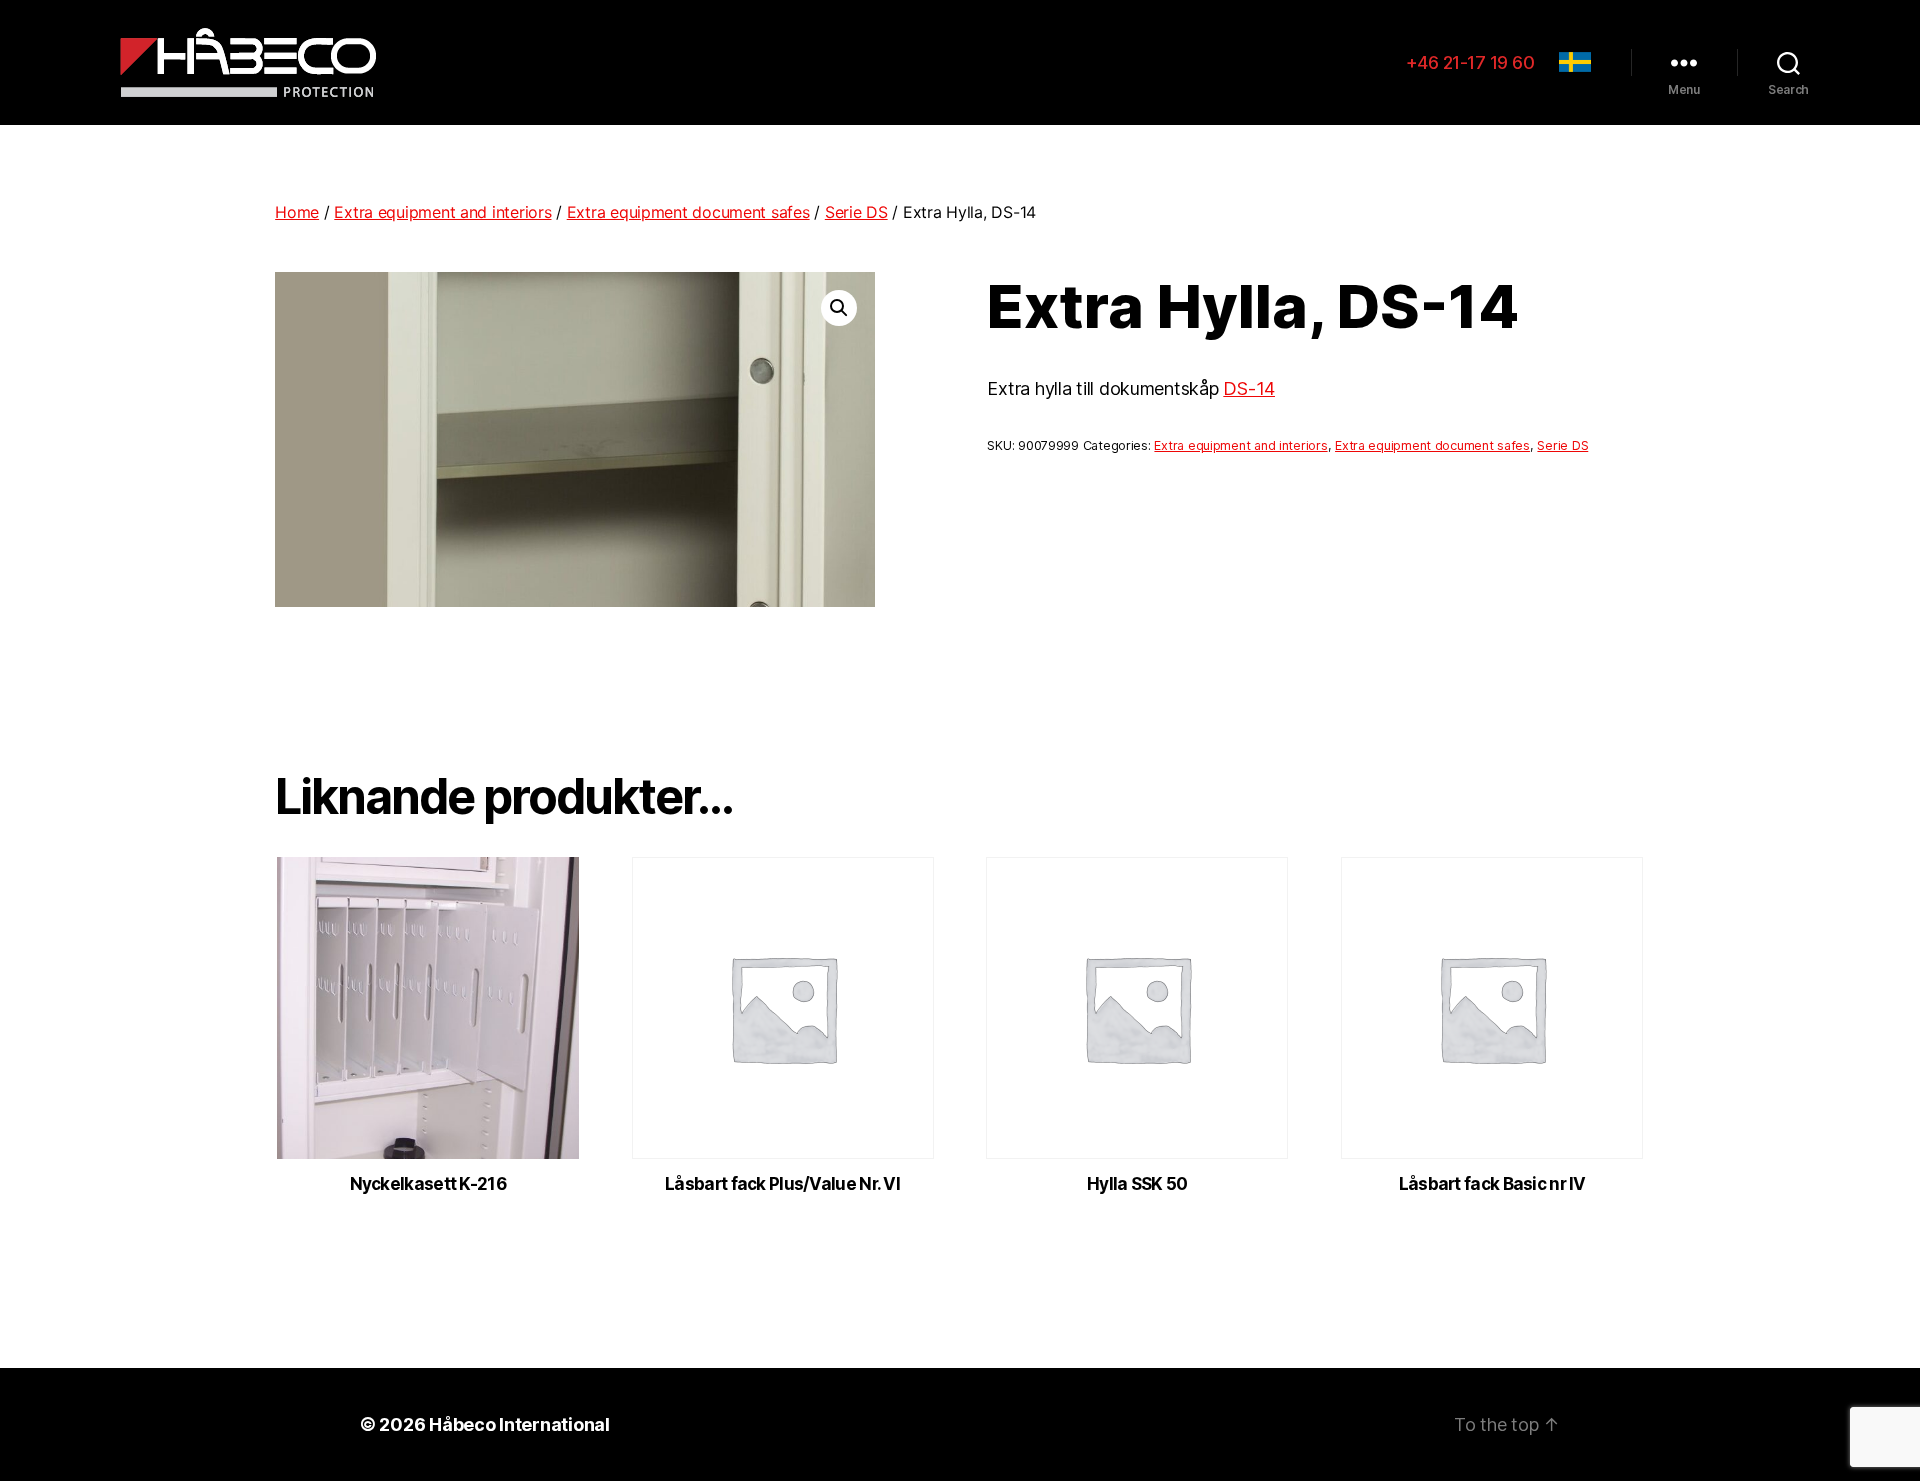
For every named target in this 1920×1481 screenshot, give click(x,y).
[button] (839, 308)
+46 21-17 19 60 (1470, 62)
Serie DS (856, 212)
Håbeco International (519, 1424)
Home (297, 212)
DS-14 (1249, 388)
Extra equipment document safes (688, 212)
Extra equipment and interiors (442, 212)
